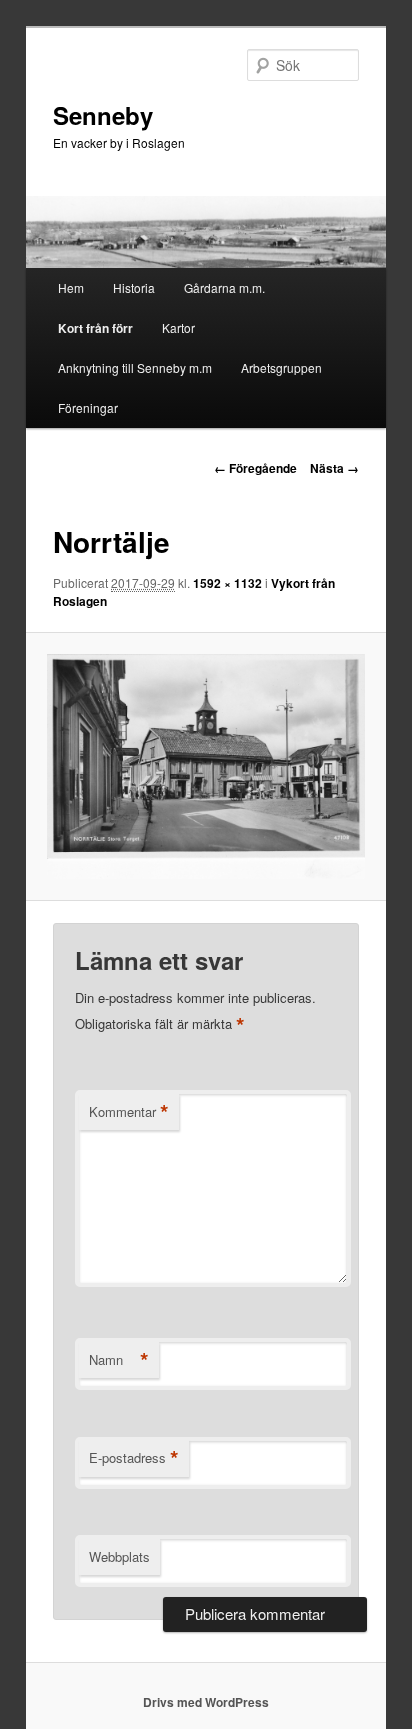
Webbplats (119, 1556)
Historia (134, 287)
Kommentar (129, 1112)
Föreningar (88, 407)
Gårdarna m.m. (224, 287)
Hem (71, 287)
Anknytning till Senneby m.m (135, 367)
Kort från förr (95, 328)
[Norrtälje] (205, 767)
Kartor (178, 327)
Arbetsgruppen (281, 367)
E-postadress (134, 1458)
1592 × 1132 (227, 583)
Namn (119, 1360)
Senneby (103, 115)
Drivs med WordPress (206, 1702)
